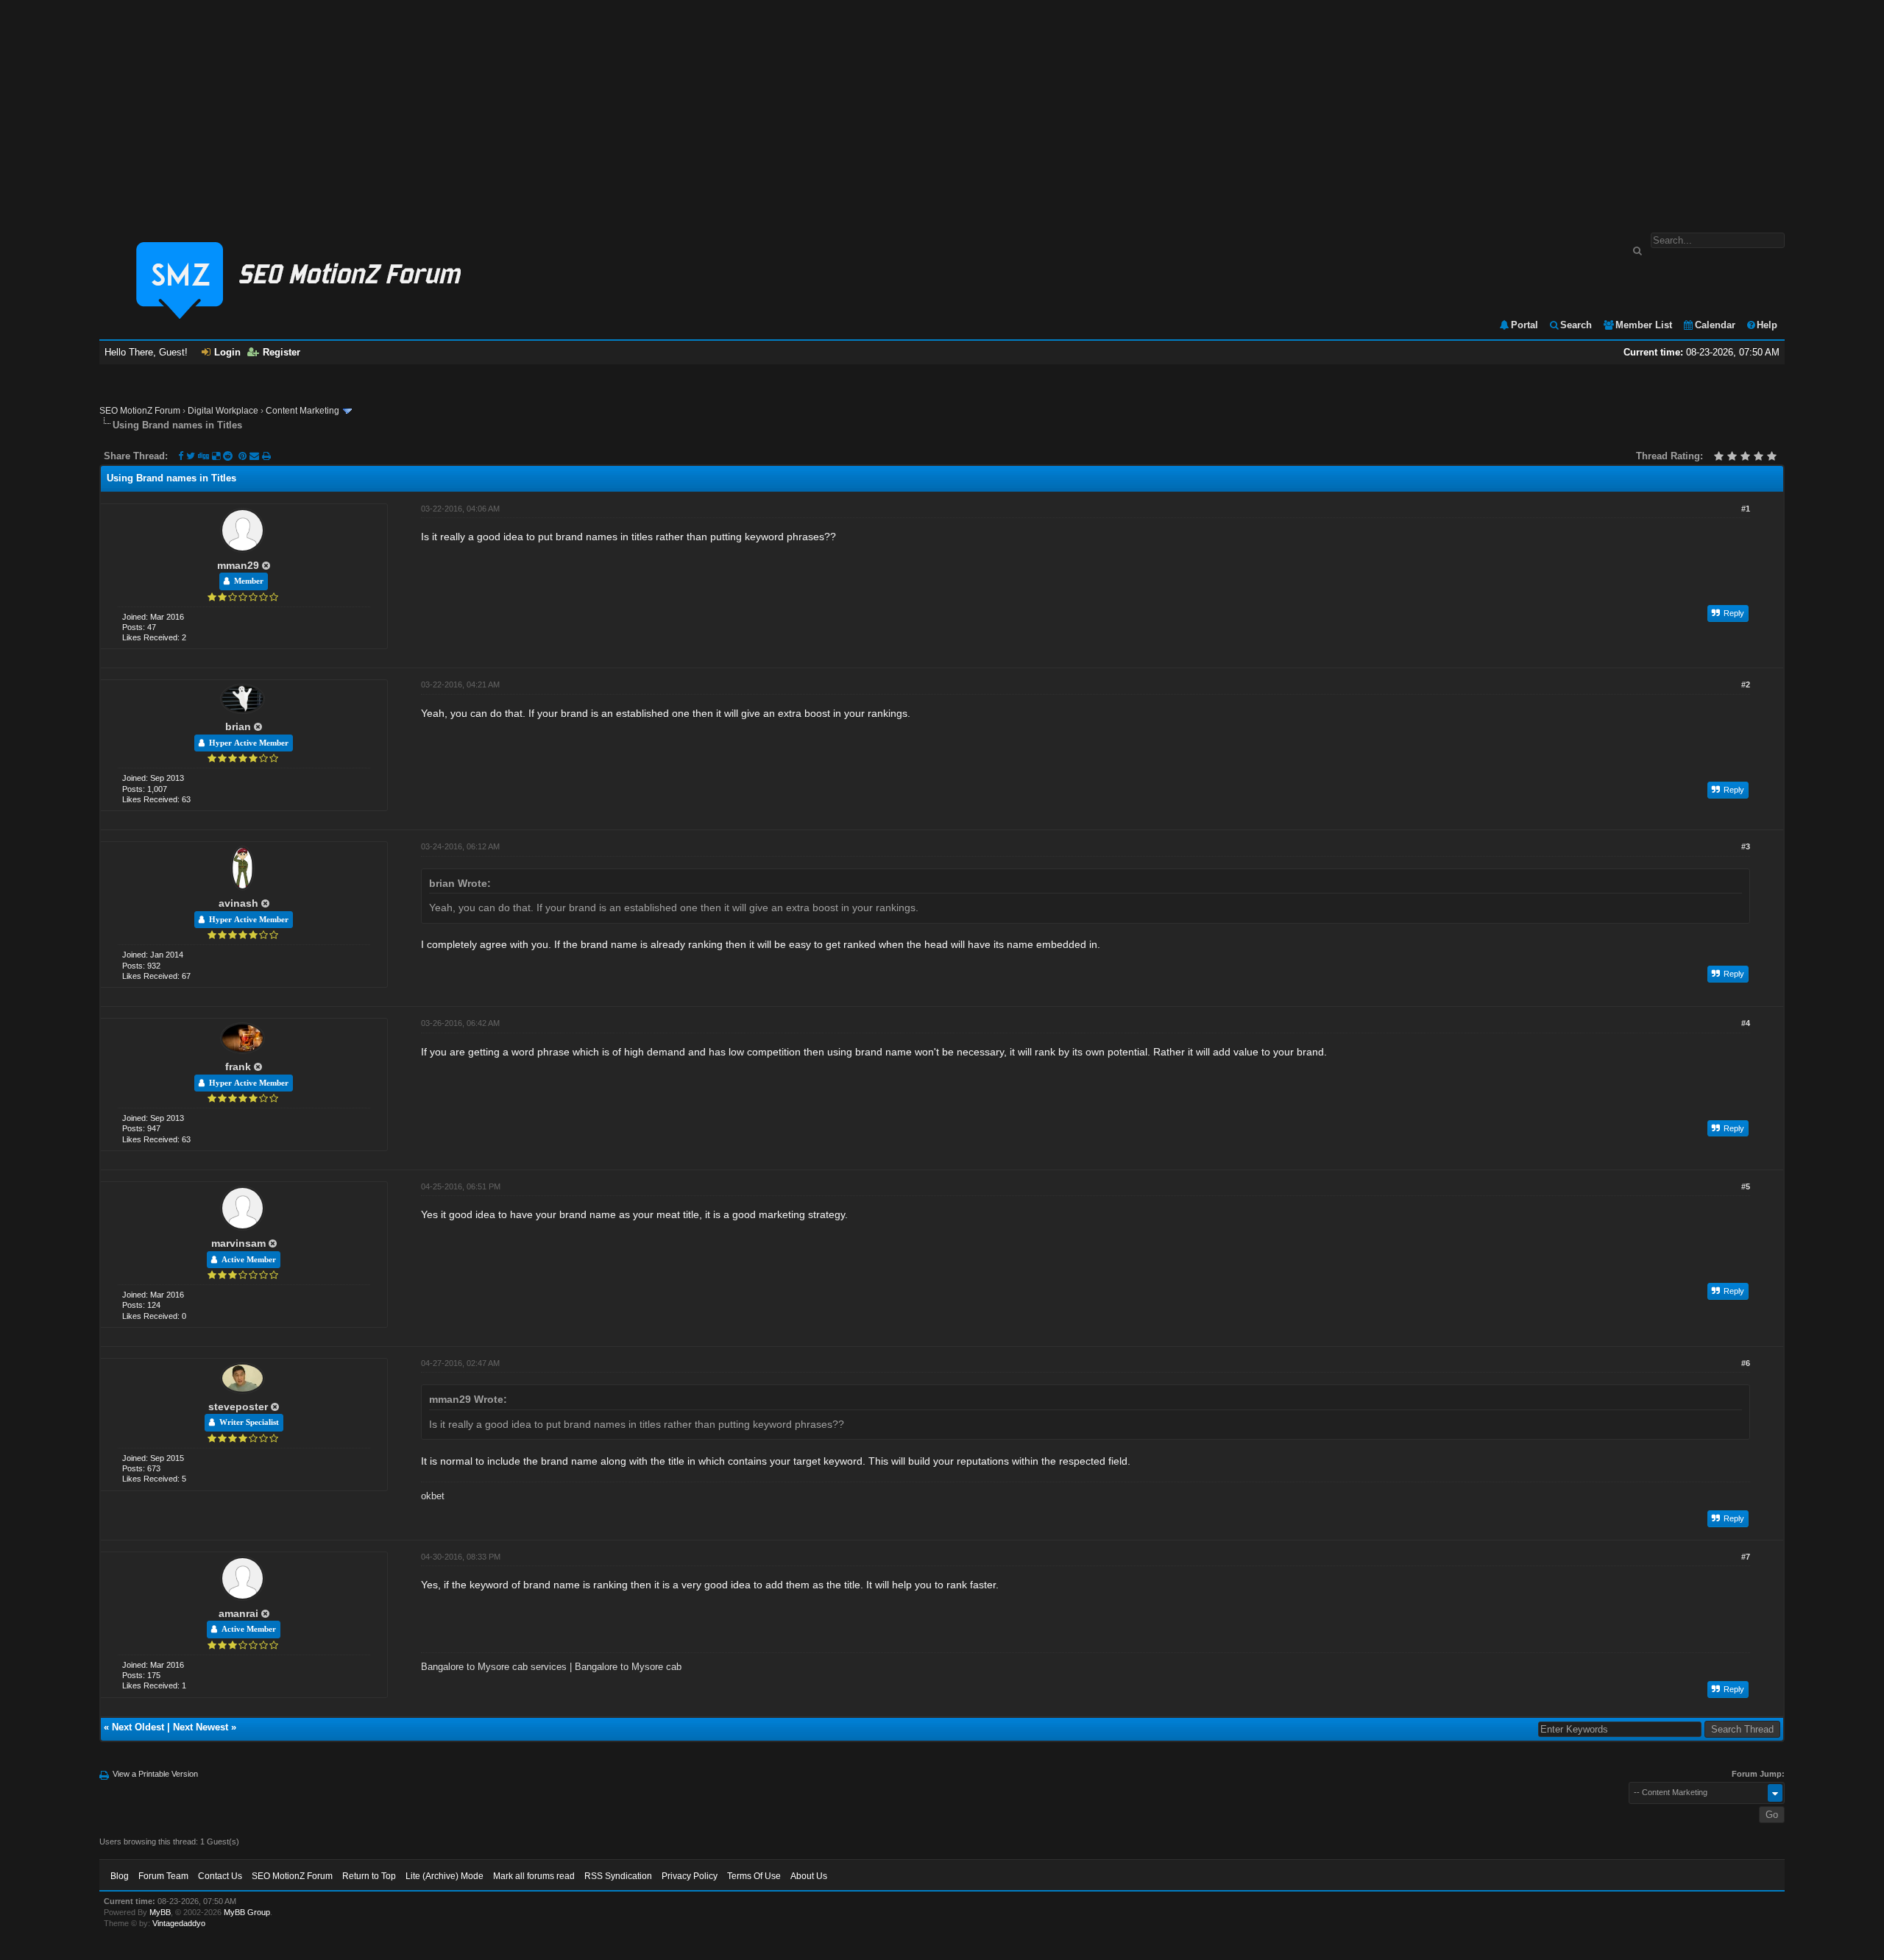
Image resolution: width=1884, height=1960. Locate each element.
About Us (809, 1876)
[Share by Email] (256, 456)
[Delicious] (216, 456)
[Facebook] (181, 456)
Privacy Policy (690, 1876)
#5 (1746, 1186)
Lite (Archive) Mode (445, 1876)
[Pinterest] (244, 456)
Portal (1524, 325)
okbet (433, 1496)
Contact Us (220, 1876)
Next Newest (201, 1727)
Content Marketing (302, 411)
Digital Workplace (223, 411)
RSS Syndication (618, 1876)
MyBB (160, 1912)
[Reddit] (228, 456)
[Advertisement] (942, 109)
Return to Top (369, 1876)
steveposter (238, 1407)
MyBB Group (247, 1912)
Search (1576, 325)
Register (281, 352)
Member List (1644, 325)
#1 (1746, 509)
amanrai (238, 1613)
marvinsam (238, 1243)
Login (227, 352)
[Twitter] (191, 456)
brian (238, 726)
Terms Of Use (754, 1876)
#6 (1746, 1363)
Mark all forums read (534, 1876)
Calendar (1715, 325)
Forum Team (163, 1876)
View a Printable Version (155, 1774)
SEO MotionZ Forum (140, 411)
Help (1767, 325)
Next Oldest (138, 1727)
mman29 (238, 565)
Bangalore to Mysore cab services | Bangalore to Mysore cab (551, 1667)
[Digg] (203, 456)
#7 (1746, 1557)
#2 (1746, 684)
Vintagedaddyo (179, 1923)
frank (238, 1066)
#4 (1746, 1023)
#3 (1746, 846)
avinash (238, 903)
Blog (120, 1876)
